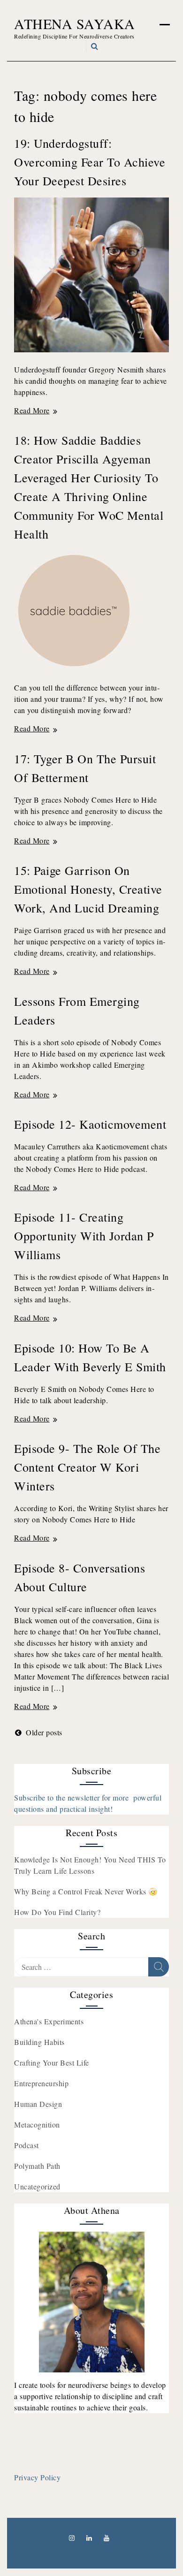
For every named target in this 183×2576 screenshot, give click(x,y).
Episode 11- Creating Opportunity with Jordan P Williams (84, 1236)
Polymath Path (37, 2166)
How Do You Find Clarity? (57, 1912)
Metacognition (37, 2124)
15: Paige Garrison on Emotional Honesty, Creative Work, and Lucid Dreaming (88, 889)
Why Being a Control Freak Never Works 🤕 (86, 1891)
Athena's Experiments (49, 2021)
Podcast (27, 2145)
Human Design (38, 2104)
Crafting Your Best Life (52, 2063)
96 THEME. (108, 2553)
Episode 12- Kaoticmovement (90, 1124)
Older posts (44, 1732)
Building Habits (39, 2042)
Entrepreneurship (41, 2083)
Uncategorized (37, 2186)
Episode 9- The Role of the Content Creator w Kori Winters (87, 1467)
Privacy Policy (37, 2477)
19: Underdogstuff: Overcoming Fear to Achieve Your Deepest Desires (90, 162)
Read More (36, 410)
